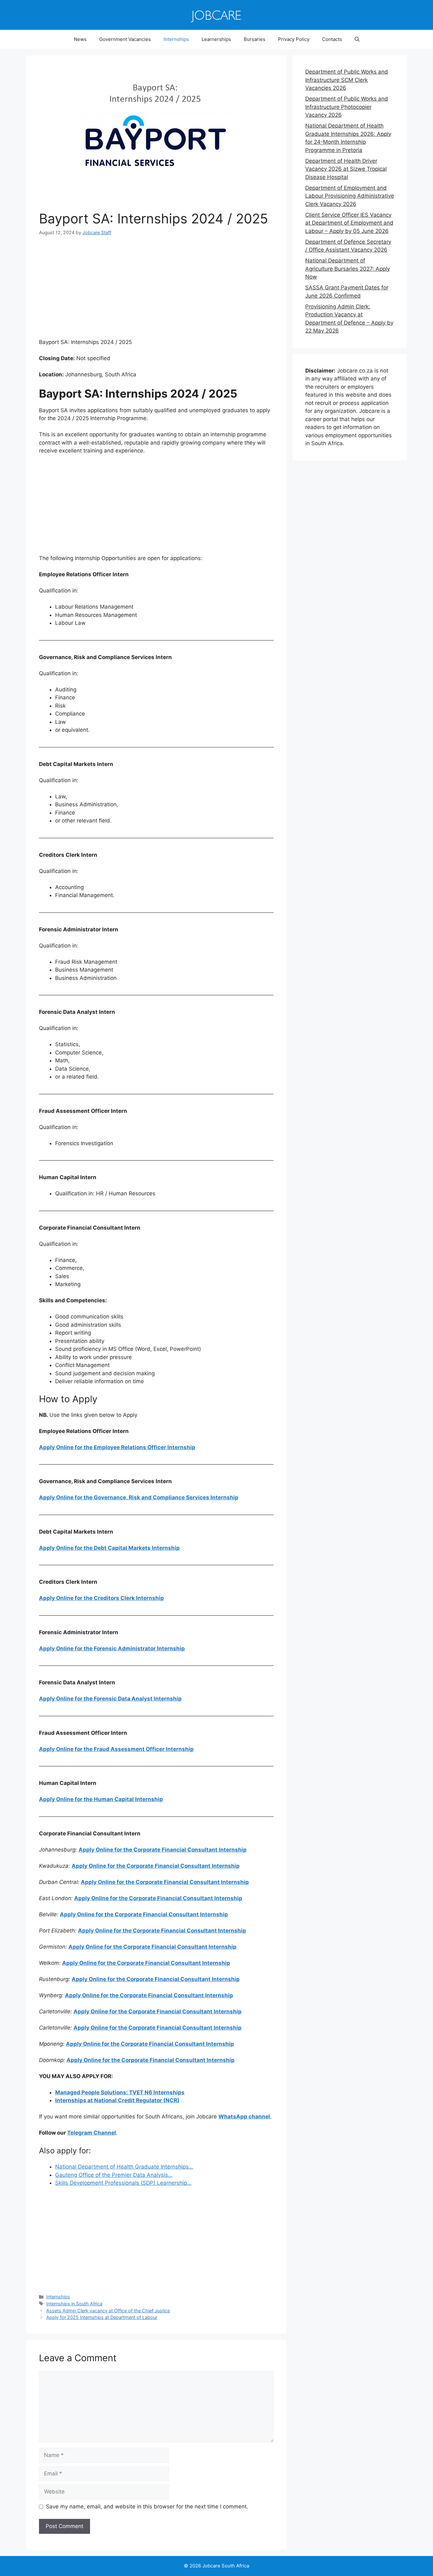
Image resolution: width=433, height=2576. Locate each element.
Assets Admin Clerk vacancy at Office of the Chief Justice (108, 2311)
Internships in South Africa (74, 2304)
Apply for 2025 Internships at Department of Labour (102, 2317)
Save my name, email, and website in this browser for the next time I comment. (147, 2507)
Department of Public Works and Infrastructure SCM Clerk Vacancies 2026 (347, 80)
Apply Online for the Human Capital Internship (101, 1799)
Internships (176, 39)
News (80, 39)
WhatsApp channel (244, 2117)
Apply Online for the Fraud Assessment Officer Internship (116, 1749)
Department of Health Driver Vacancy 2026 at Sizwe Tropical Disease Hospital (346, 169)
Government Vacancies (125, 39)
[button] (357, 39)
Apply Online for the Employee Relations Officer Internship (117, 1447)
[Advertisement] (156, 291)
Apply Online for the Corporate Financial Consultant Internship (163, 1850)
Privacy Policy (294, 39)
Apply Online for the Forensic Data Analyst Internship (110, 1699)
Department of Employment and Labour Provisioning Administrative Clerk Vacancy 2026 (350, 196)
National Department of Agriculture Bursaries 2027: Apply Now (348, 269)
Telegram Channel (92, 2133)
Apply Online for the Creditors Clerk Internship (101, 1598)
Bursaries (255, 39)
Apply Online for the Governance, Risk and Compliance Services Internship (139, 1497)
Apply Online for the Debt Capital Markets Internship (109, 1548)
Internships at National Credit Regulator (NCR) (117, 2100)
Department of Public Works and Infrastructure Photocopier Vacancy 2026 (347, 107)
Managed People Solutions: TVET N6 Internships (120, 2092)
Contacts (332, 39)
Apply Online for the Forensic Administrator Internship (112, 1648)
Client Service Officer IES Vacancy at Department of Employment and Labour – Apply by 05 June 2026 (349, 223)
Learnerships (216, 39)
